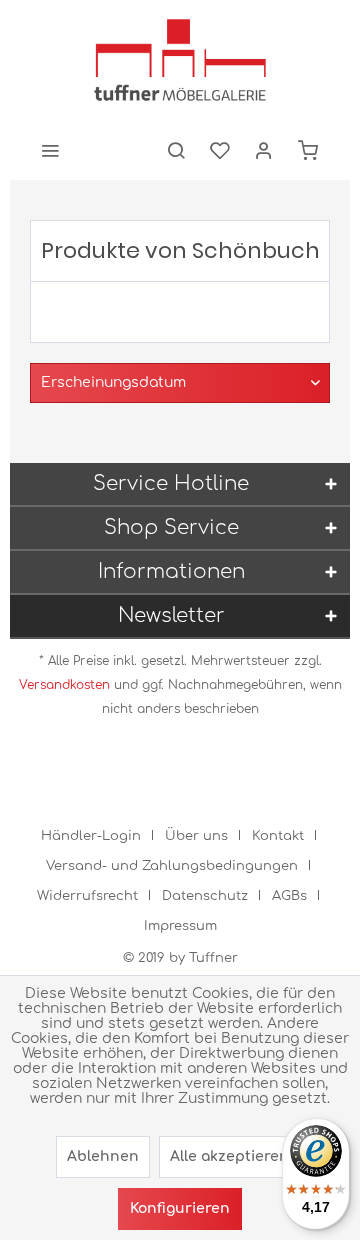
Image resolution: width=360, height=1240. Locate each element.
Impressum (180, 926)
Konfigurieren (180, 1208)
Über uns (196, 836)
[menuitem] (50, 150)
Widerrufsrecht (87, 896)
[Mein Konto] (264, 150)
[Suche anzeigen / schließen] (176, 150)
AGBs (289, 896)
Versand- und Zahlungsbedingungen (172, 866)
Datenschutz (205, 896)
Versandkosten (64, 685)
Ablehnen (103, 1156)
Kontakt (278, 836)
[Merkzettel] (220, 150)
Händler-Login (91, 836)
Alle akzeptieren (229, 1156)
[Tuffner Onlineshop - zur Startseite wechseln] (180, 60)
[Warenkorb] (308, 150)
